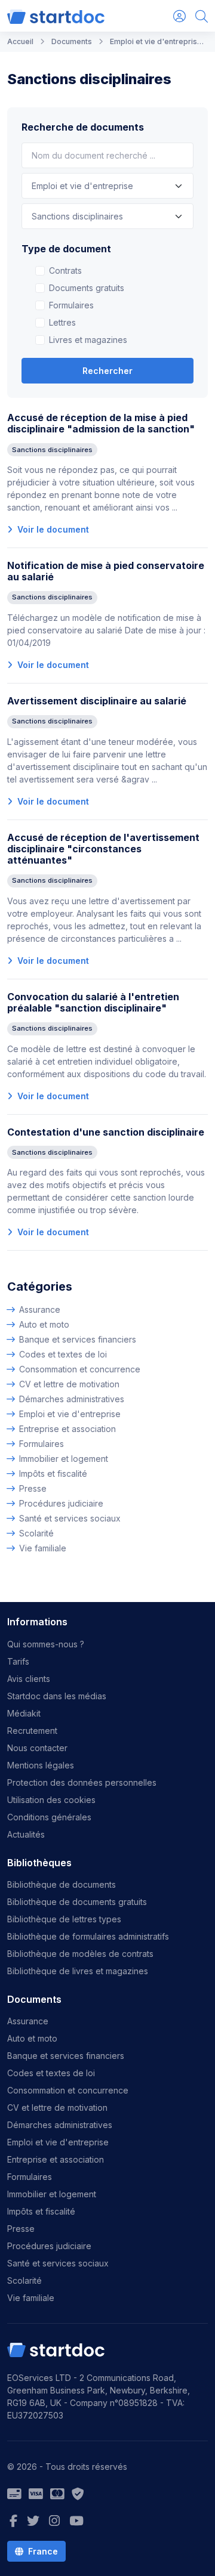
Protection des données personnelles (82, 1782)
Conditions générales (49, 1817)
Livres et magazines (88, 340)
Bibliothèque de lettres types (64, 1919)
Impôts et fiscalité (53, 1473)
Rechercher (107, 371)
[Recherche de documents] (202, 16)
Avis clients (29, 1679)
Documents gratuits (87, 288)
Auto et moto (44, 1324)
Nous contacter (37, 1748)
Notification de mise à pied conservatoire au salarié (106, 571)
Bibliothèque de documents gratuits (77, 1902)
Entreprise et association (67, 1429)
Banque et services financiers (78, 1339)
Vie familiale (43, 1548)
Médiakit (24, 1713)
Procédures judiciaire (61, 1503)
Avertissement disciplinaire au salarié (97, 701)
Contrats (65, 270)
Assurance (40, 1309)
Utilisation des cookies (51, 1800)
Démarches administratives (72, 1399)
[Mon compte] (179, 16)
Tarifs (18, 1661)
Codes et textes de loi (63, 1354)
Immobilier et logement (64, 1459)
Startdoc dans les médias (57, 1696)
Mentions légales (41, 1765)
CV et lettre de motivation (69, 1384)
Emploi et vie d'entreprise (70, 1414)
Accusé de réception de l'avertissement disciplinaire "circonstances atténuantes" (103, 849)
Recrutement (32, 1731)
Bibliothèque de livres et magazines (78, 1971)
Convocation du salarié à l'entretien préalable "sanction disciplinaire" (93, 1002)
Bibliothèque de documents (62, 1884)
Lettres (62, 322)
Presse (33, 1488)
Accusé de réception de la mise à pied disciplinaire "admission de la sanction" (101, 423)
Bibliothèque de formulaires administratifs (88, 1936)
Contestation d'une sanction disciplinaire (106, 1132)
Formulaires (71, 305)
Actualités (26, 1834)
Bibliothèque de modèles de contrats (80, 1954)
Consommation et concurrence (80, 1369)
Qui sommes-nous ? (46, 1644)
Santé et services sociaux (70, 1518)
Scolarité (36, 1533)
